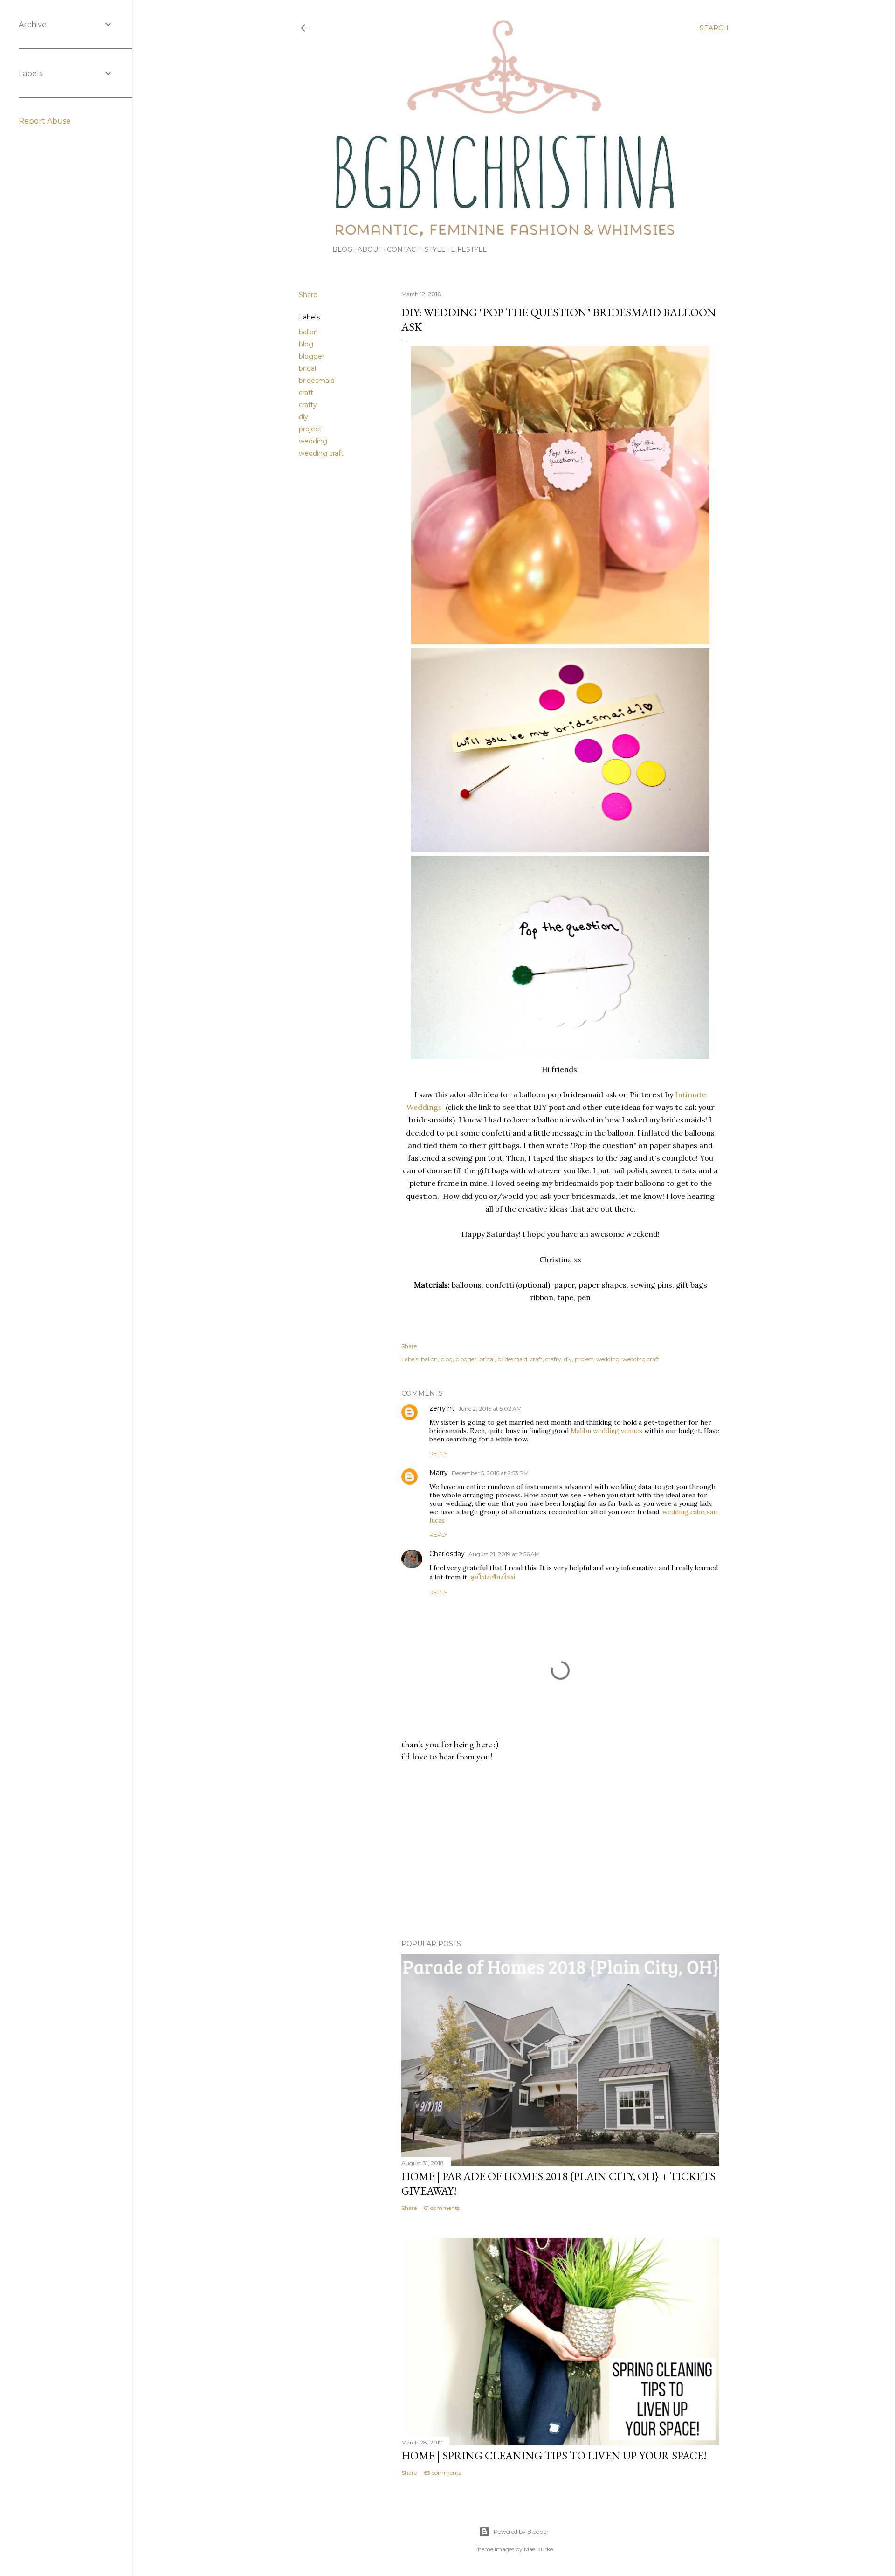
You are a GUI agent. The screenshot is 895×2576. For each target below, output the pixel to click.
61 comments (442, 2208)
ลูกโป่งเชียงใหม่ (493, 1577)
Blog (342, 249)
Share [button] (308, 295)
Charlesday (447, 1554)
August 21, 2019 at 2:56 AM (504, 1554)
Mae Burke (538, 2549)
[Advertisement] (560, 1851)
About (370, 249)
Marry (439, 1473)
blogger (312, 356)
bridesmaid (317, 381)
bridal (307, 368)
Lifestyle (469, 249)
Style (435, 249)
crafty (308, 405)
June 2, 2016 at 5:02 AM (490, 1409)
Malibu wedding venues (606, 1431)
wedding (313, 441)
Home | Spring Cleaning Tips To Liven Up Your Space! (554, 2455)
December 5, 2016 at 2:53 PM (490, 1473)
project (310, 429)
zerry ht (442, 1408)
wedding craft (321, 453)
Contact (403, 249)
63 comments (442, 2473)
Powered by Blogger (521, 2531)
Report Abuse (45, 121)
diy (303, 417)
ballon (308, 332)
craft (306, 393)
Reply (438, 1453)
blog (306, 344)
